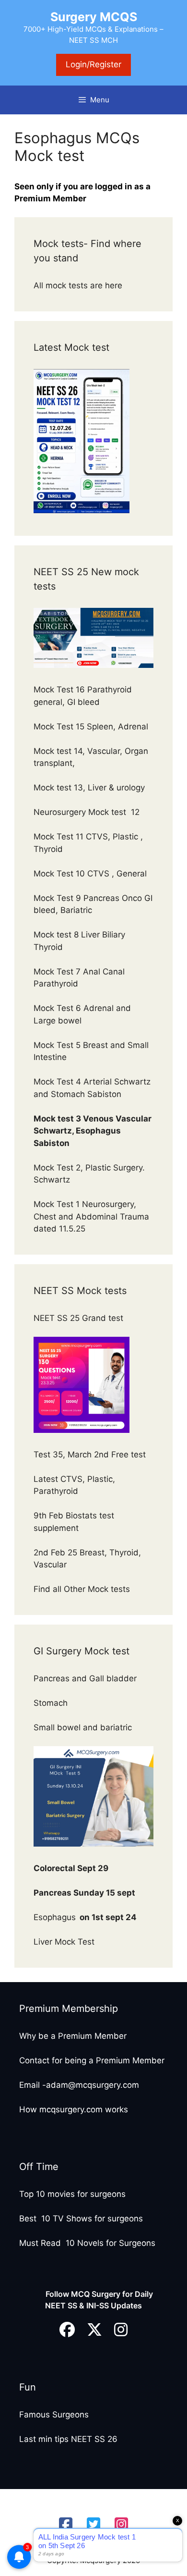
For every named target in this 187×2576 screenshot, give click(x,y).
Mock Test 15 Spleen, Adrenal (91, 727)
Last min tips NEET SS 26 (68, 2439)
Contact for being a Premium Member (92, 2060)
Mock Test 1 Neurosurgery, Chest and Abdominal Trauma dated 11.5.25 (91, 1216)
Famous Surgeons (54, 2415)
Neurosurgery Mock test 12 (88, 812)
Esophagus (85, 1917)
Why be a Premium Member (73, 2036)
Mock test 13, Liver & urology (89, 788)
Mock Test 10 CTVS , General (90, 874)
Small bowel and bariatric (83, 1727)
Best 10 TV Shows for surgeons (81, 2219)
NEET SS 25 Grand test (80, 1318)
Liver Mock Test (64, 1942)
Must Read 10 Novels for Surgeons (87, 2243)
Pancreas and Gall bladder (86, 1678)
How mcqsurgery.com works (74, 2109)
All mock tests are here (79, 285)
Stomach (52, 1703)
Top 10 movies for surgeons (72, 2194)
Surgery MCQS (94, 17)
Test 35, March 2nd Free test (91, 1454)
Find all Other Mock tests (83, 1589)
